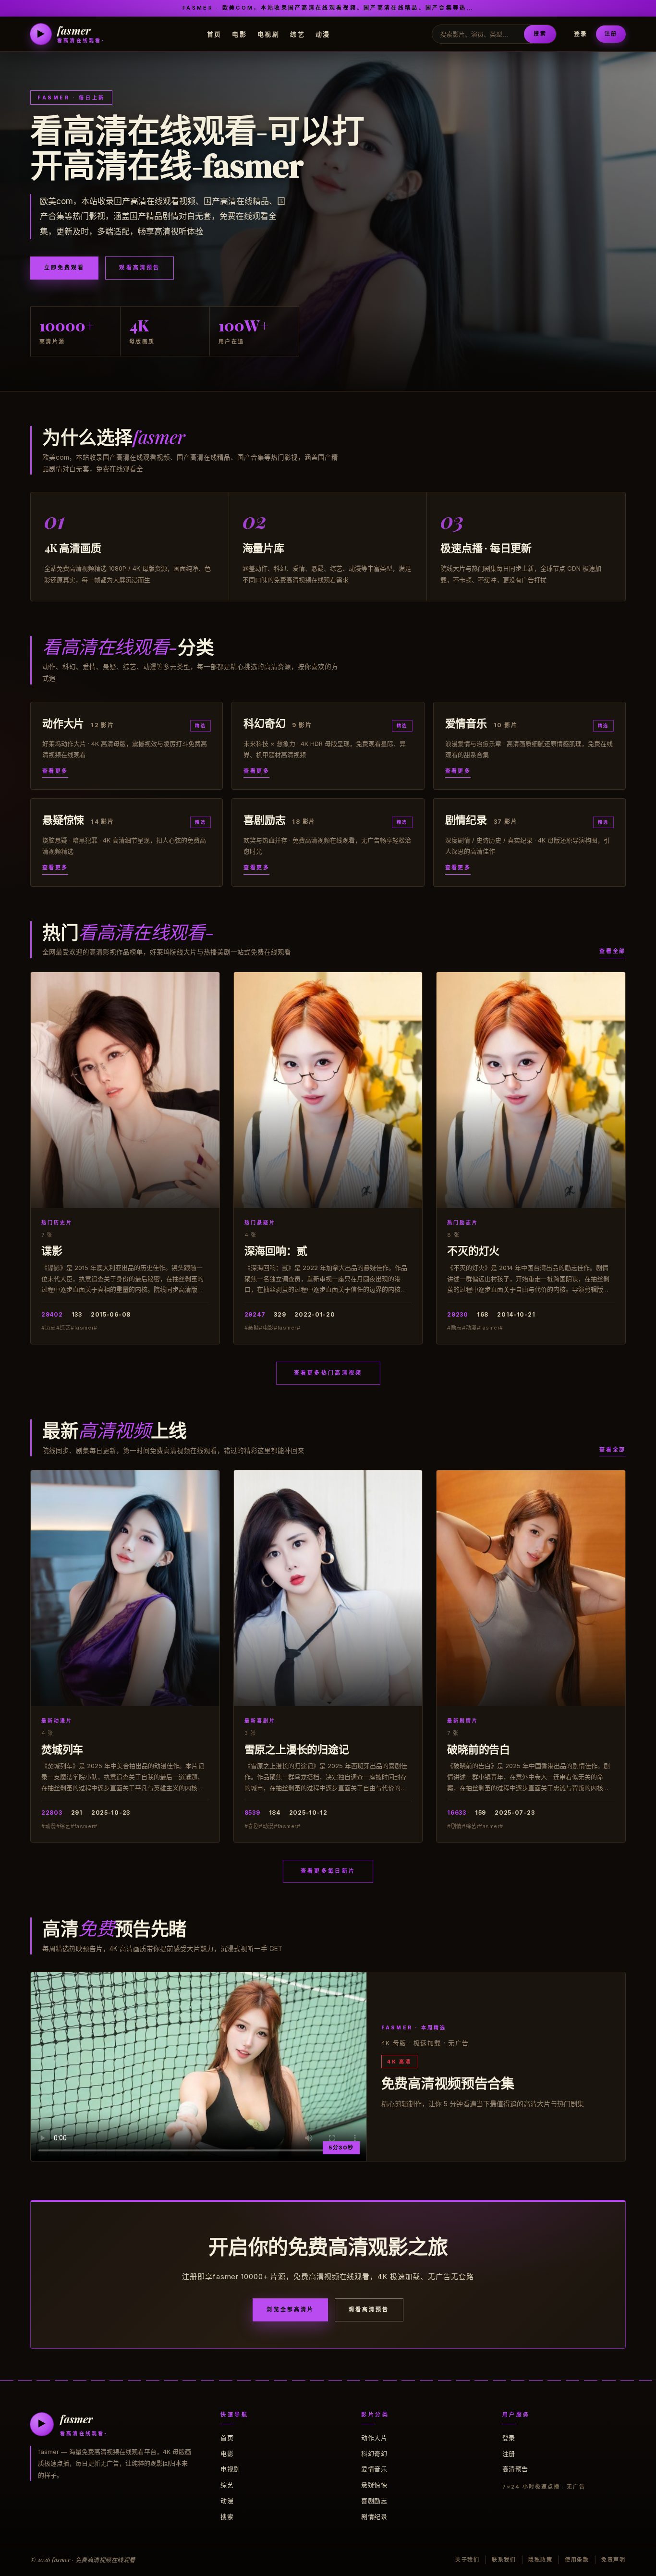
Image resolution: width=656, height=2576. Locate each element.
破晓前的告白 (479, 1749)
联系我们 (504, 2560)
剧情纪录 (374, 2516)
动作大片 (374, 2438)
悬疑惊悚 (374, 2485)
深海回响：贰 (276, 1250)
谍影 (52, 1250)
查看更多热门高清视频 (328, 1373)
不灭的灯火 (473, 1250)
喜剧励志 (374, 2501)
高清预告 (515, 2469)
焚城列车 (62, 1749)
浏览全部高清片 (290, 2309)
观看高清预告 (139, 268)
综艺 (298, 34)
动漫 (323, 34)
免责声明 (613, 2560)
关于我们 (468, 2560)
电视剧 (268, 34)
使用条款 (577, 2560)
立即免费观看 (64, 268)
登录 (581, 34)
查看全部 (613, 951)
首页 (214, 34)
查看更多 (55, 771)
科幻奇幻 (374, 2454)
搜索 (540, 34)
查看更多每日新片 (328, 1871)
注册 (611, 34)
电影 (239, 34)
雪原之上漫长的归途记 (297, 1749)
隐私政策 (541, 2560)
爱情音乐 (374, 2469)
